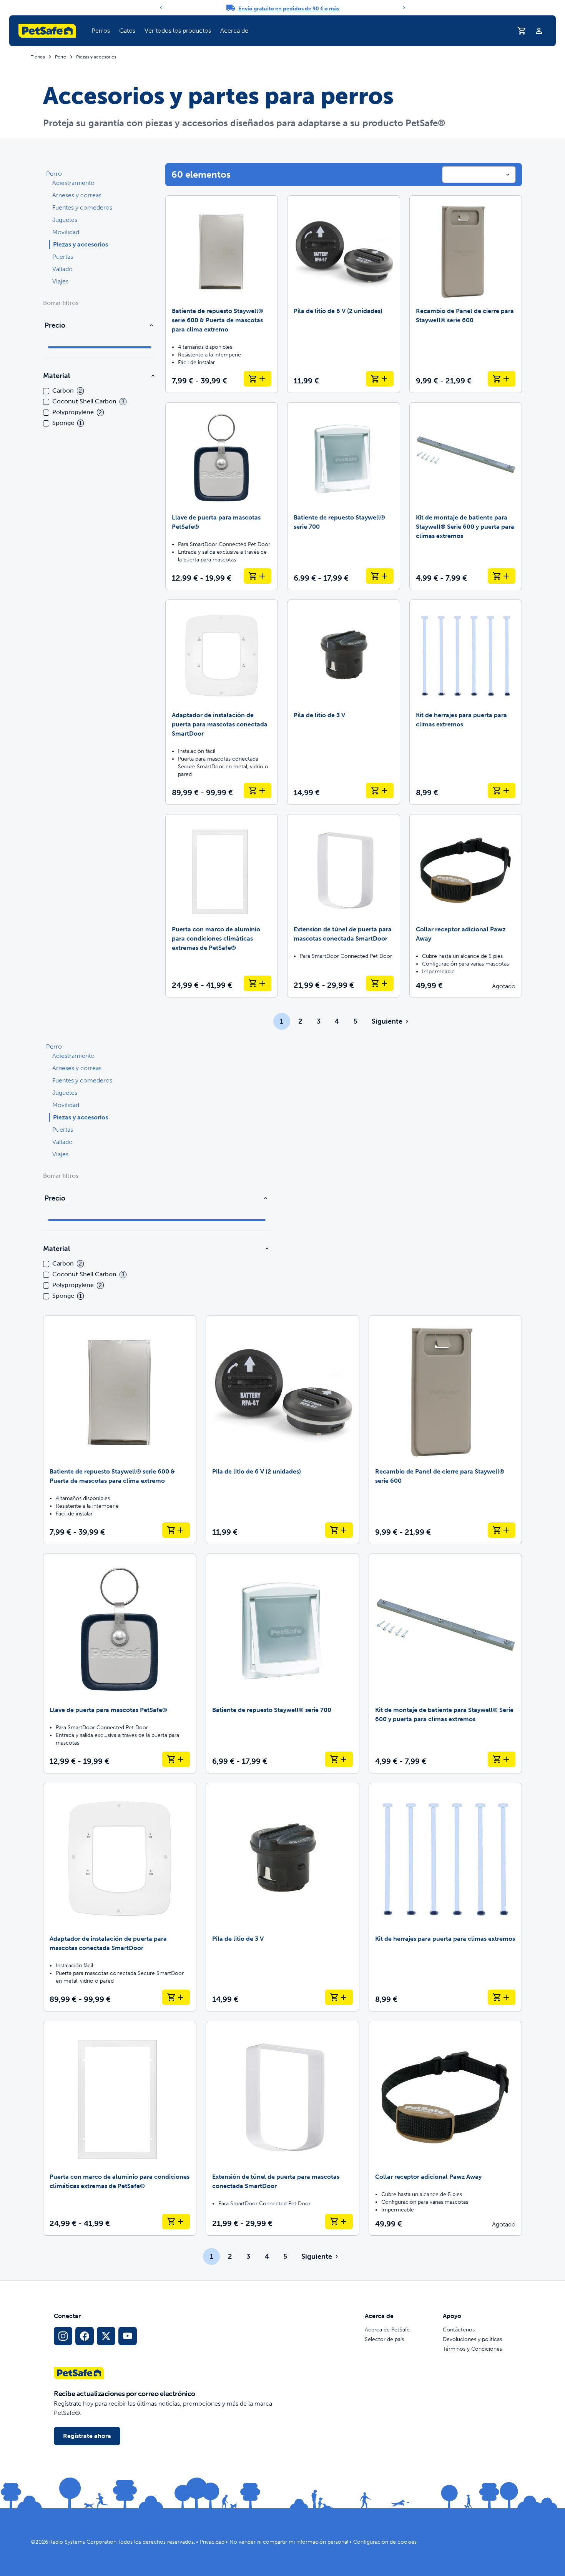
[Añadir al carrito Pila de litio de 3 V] (380, 791)
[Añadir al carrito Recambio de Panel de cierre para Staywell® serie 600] (502, 379)
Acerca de (234, 31)
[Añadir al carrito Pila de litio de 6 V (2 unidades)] (380, 379)
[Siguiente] (404, 8)
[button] (101, 31)
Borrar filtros (61, 303)
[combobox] (479, 175)
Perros (101, 31)
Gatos (127, 31)
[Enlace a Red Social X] (106, 2336)
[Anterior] (161, 8)
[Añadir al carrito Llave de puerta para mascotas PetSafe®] (258, 576)
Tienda (38, 57)
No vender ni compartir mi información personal (289, 2542)
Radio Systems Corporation (83, 2542)
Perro (61, 57)
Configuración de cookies (385, 2542)
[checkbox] (46, 391)
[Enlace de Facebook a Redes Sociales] (85, 2336)
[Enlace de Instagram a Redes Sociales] (63, 2336)
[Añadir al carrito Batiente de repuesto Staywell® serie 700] (380, 576)
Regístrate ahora (87, 2436)
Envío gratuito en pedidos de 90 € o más (289, 9)
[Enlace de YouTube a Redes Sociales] (128, 2336)
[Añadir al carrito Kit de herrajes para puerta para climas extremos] (502, 791)
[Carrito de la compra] (522, 31)
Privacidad (212, 2542)
